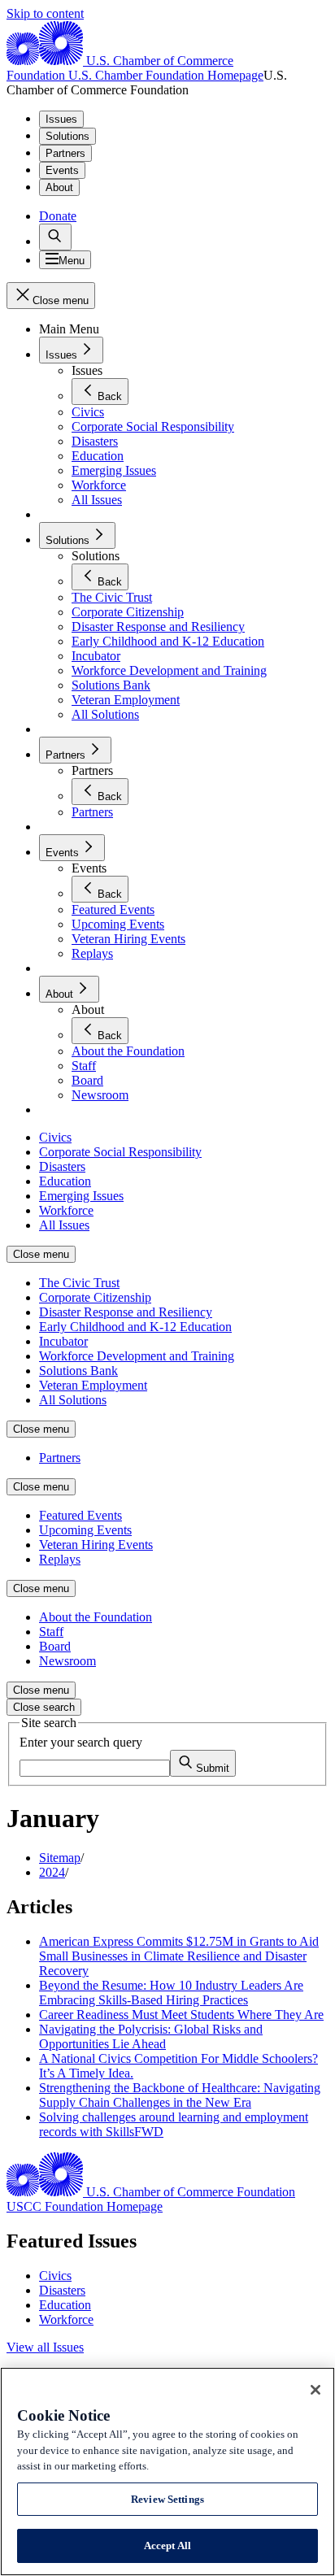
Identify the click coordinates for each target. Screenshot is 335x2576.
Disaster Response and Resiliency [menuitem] (126, 1312)
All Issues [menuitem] (64, 1225)
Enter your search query (81, 1742)
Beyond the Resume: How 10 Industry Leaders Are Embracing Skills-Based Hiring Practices (171, 1993)
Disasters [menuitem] (62, 1166)
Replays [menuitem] (60, 1559)
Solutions (67, 136)
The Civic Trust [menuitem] (79, 1283)
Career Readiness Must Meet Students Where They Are (181, 2015)
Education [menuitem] (65, 1181)
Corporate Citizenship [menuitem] (95, 1297)
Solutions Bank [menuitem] (78, 1371)
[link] (55, 237)
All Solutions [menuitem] (73, 1400)
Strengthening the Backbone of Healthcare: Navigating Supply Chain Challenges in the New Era (180, 2095)
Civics (55, 2276)
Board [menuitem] (55, 1646)
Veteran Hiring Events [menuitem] (96, 1545)
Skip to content (45, 13)
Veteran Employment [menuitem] (93, 1385)
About (59, 187)
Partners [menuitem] (60, 1458)
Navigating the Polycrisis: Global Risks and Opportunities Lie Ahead (151, 2036)
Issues (61, 119)
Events (62, 170)
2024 (52, 1872)
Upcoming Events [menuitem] (85, 1530)
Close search (44, 1707)
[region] (167, 2472)
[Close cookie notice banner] (315, 2390)
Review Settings (167, 2499)
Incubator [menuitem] (63, 1341)
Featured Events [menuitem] (80, 1515)
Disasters (62, 2290)
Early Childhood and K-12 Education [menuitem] (135, 1327)
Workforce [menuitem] (66, 1210)
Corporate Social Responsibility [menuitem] (120, 1152)
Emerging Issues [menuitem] (81, 1196)
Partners (65, 153)
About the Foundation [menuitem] (96, 1617)
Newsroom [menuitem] (67, 1661)
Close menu (41, 1254)
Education (65, 2305)
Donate (58, 216)
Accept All (167, 2546)
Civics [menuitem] (55, 1137)
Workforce (66, 2319)
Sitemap (60, 1858)
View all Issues (45, 2347)
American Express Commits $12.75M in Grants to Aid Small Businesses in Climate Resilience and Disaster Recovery (179, 1956)
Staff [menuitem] (51, 1632)
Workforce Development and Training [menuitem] (137, 1356)
